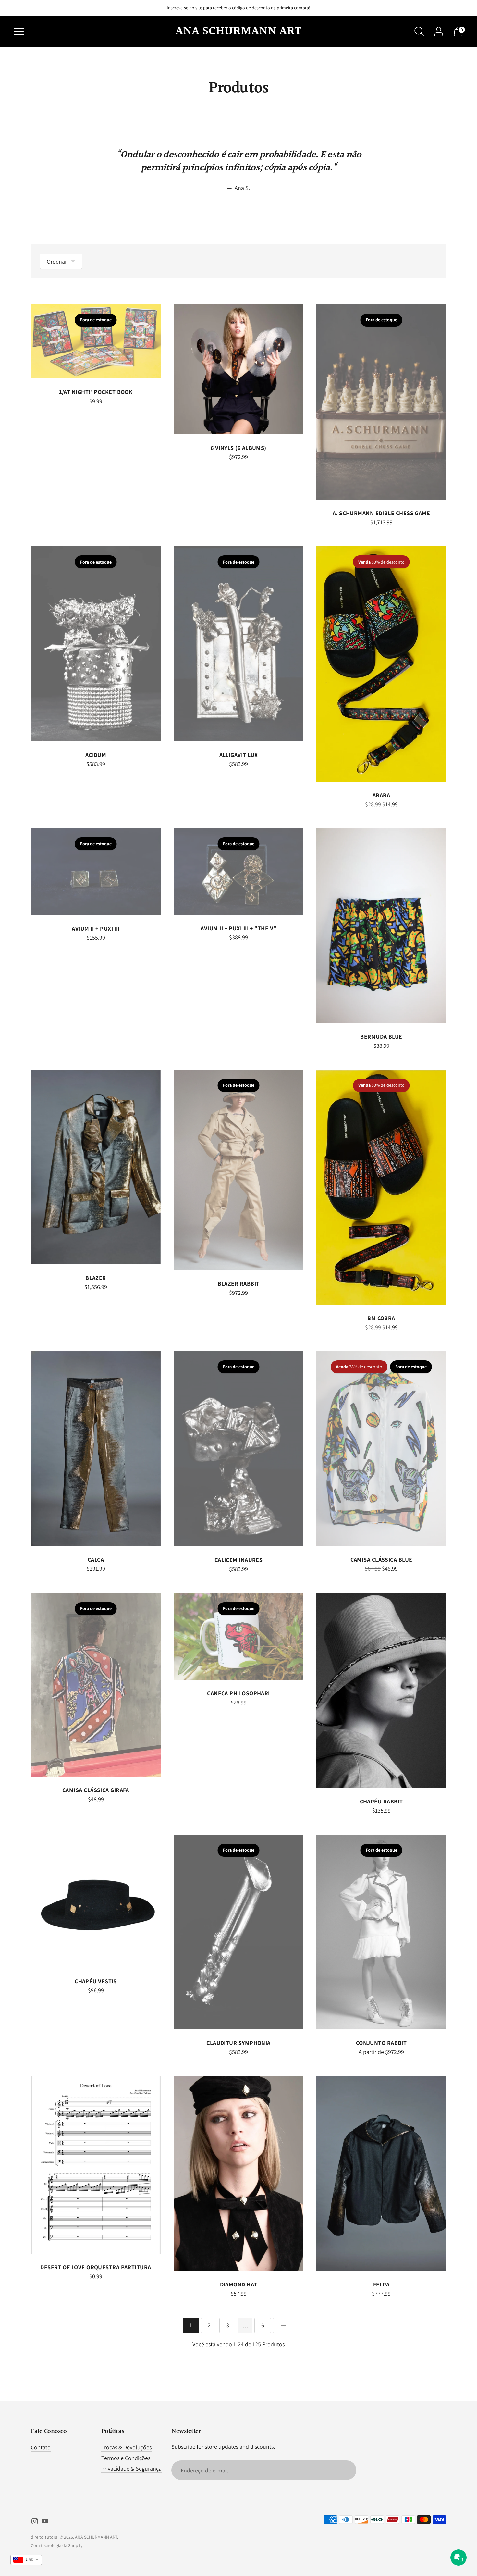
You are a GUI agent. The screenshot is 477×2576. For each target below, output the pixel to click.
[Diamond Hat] (238, 2173)
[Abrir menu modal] (19, 31)
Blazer (96, 1278)
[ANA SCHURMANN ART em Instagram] (35, 2522)
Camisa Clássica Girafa (96, 1790)
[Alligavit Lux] (238, 644)
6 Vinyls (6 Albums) (238, 448)
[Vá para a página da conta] (439, 31)
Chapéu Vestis (96, 1981)
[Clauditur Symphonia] (238, 1932)
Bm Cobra (381, 1318)
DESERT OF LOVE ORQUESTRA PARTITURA (96, 2267)
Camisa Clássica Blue (381, 1560)
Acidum (96, 755)
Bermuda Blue (381, 1037)
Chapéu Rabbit (381, 1801)
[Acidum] (96, 644)
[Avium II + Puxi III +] (238, 872)
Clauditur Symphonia (238, 2043)
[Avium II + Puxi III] (96, 872)
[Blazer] (96, 1167)
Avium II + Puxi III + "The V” (238, 928)
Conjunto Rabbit (381, 2043)
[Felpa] (381, 2173)
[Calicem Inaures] (238, 1449)
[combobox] (26, 2560)
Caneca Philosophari (238, 1693)
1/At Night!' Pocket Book (96, 392)
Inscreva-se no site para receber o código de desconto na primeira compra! (238, 8)
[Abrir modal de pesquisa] (419, 31)
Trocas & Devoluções (126, 2447)
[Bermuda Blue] (381, 926)
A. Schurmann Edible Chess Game (381, 513)
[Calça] (96, 1449)
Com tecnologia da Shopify (57, 2545)
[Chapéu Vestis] (96, 1901)
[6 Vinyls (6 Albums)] (238, 369)
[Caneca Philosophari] (238, 1636)
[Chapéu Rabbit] (381, 1690)
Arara (381, 795)
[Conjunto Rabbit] (381, 1932)
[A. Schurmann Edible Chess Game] (381, 402)
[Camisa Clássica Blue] (381, 1449)
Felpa (381, 2284)
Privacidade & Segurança (131, 2468)
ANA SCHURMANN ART (96, 2537)
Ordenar (57, 261)
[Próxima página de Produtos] (284, 2325)
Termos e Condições (126, 2458)
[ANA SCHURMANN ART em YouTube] (45, 2522)
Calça (96, 1560)
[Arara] (381, 664)
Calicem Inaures (239, 1560)
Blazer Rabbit (239, 1284)
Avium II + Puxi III (96, 929)
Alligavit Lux (239, 755)
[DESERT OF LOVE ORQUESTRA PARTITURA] (96, 2165)
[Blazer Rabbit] (238, 1170)
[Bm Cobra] (381, 1187)
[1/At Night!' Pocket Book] (96, 341)
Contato (41, 2447)
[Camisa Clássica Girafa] (96, 1685)
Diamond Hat (239, 2284)
